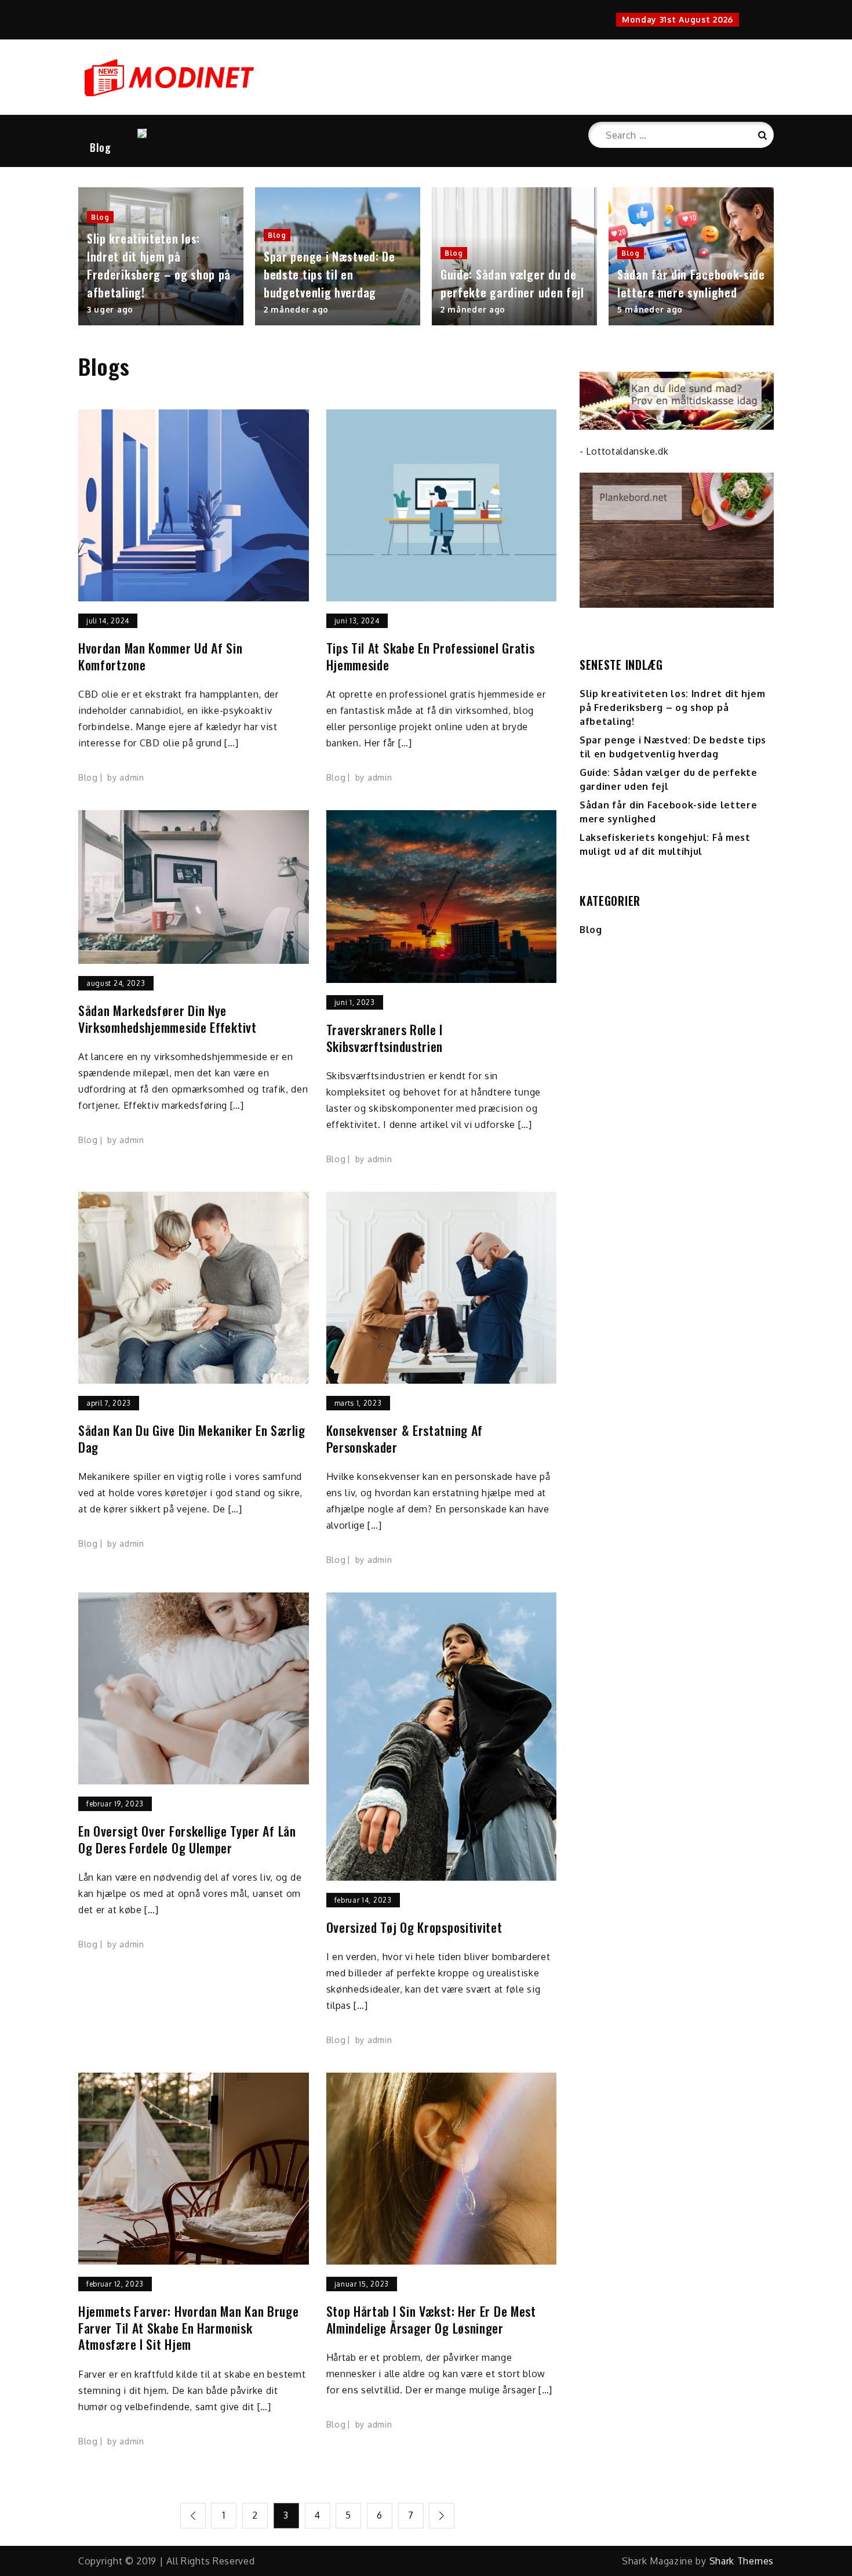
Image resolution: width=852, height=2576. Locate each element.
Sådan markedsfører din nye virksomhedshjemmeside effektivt (168, 1019)
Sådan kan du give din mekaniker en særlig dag (192, 1438)
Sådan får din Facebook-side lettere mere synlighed (691, 283)
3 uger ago (110, 309)
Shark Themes (742, 2561)
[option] (161, 256)
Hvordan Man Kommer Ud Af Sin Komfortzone (161, 656)
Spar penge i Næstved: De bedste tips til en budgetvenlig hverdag (329, 274)
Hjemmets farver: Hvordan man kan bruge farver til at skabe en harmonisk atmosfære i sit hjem (189, 2328)
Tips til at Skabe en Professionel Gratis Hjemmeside (431, 656)
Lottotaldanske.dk (627, 451)
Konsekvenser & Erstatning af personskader (405, 1438)
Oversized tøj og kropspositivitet (414, 1927)
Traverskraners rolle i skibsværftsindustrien (385, 1038)
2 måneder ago (296, 309)
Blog (101, 147)
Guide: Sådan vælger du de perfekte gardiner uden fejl (512, 283)
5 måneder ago (650, 309)
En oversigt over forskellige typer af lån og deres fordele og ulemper (187, 1839)
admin (132, 777)
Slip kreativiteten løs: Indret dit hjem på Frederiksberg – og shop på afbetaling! (159, 265)
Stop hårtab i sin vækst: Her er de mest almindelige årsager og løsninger (431, 2319)
